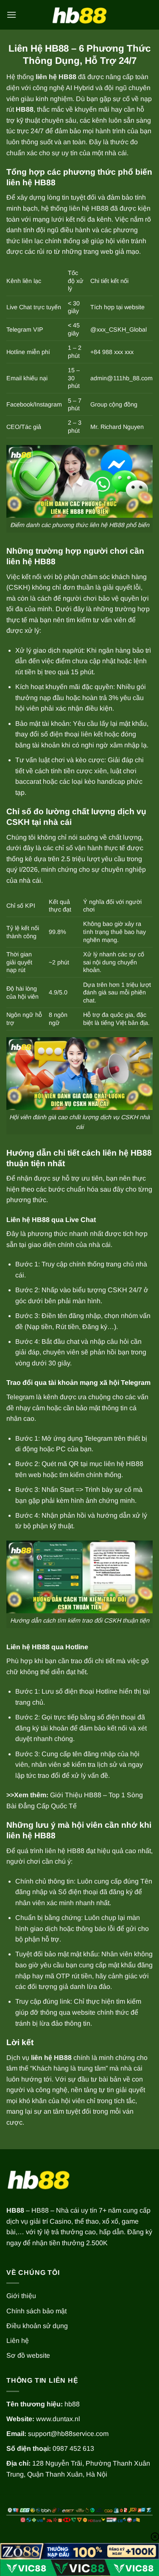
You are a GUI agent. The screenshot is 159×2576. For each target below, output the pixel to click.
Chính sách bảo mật (36, 2311)
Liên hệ (18, 2341)
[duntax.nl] (80, 15)
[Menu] (11, 15)
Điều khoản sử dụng (37, 2326)
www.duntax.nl (58, 2419)
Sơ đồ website (28, 2355)
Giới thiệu (21, 2296)
